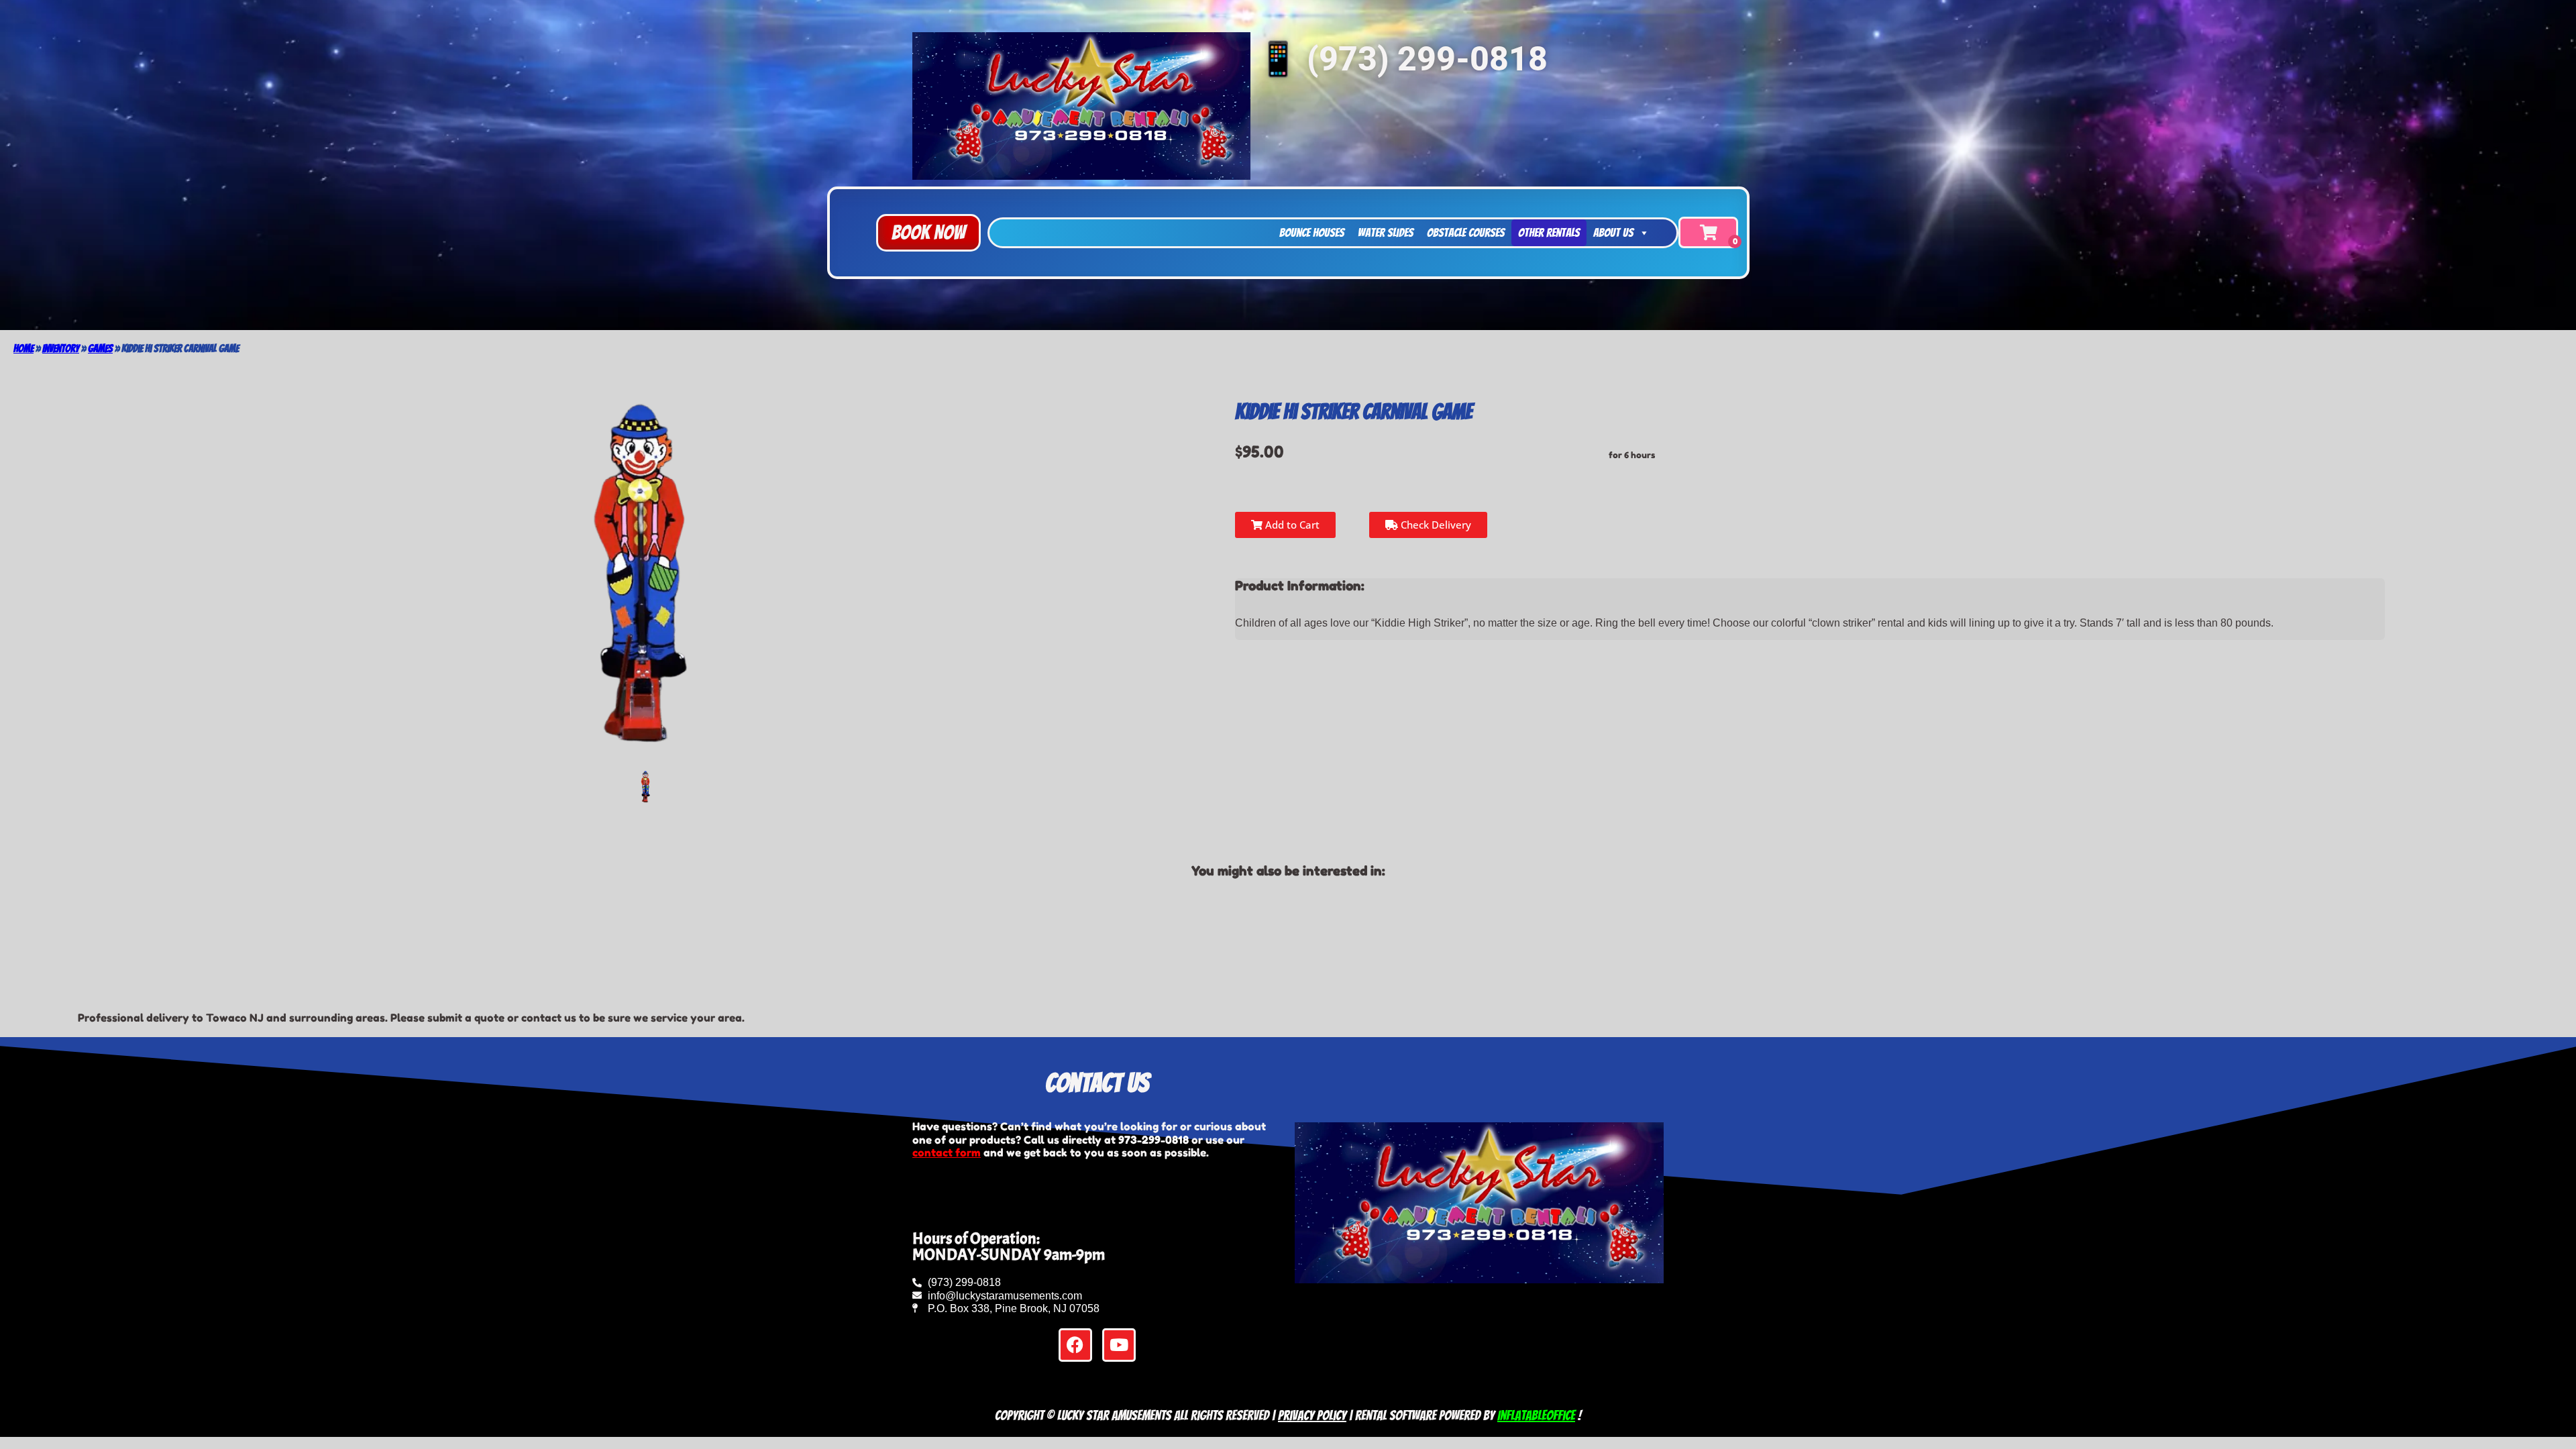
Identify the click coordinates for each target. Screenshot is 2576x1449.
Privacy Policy (1312, 1415)
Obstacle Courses (1466, 232)
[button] (928, 233)
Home (23, 348)
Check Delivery (1435, 525)
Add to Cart (1291, 525)
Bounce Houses (1312, 232)
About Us (1613, 232)
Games (100, 348)
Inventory (61, 348)
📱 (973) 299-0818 (1402, 59)
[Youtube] (1119, 1345)
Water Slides (1386, 232)
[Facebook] (1075, 1345)
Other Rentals (1549, 232)
